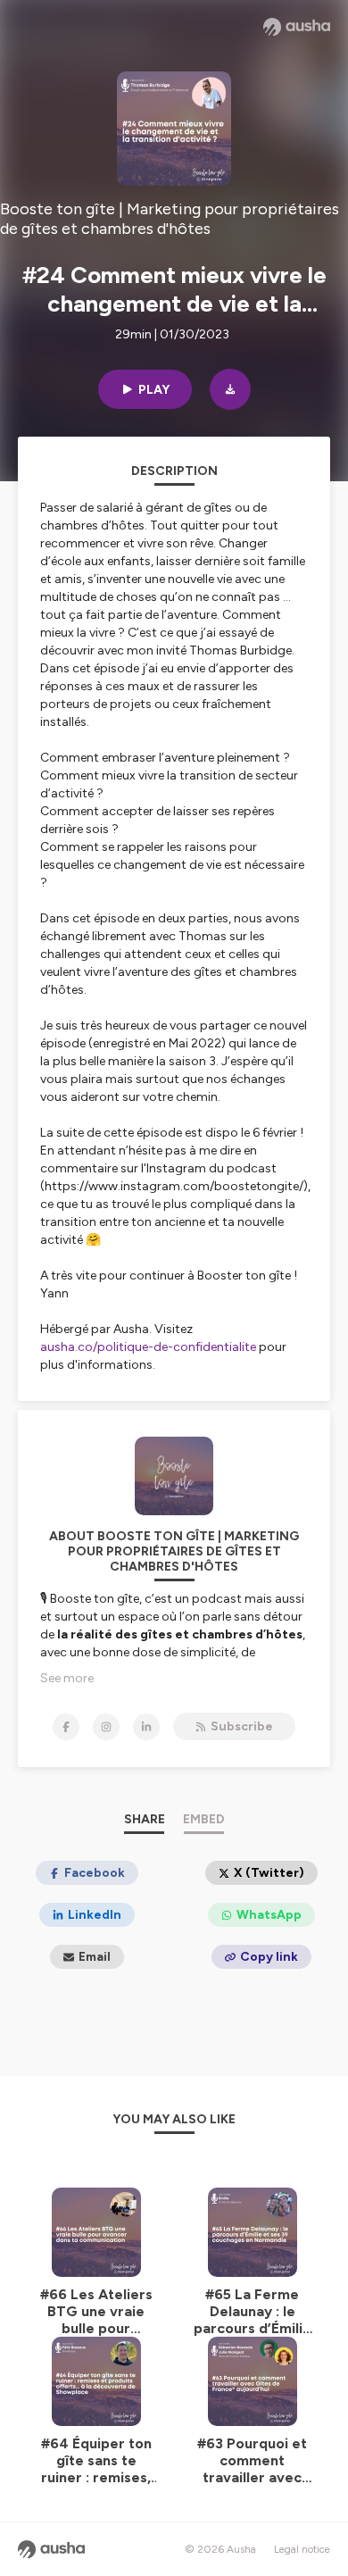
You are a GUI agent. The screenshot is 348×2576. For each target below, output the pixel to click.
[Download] (230, 389)
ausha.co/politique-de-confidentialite (148, 1347)
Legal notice (302, 2549)
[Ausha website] (297, 27)
